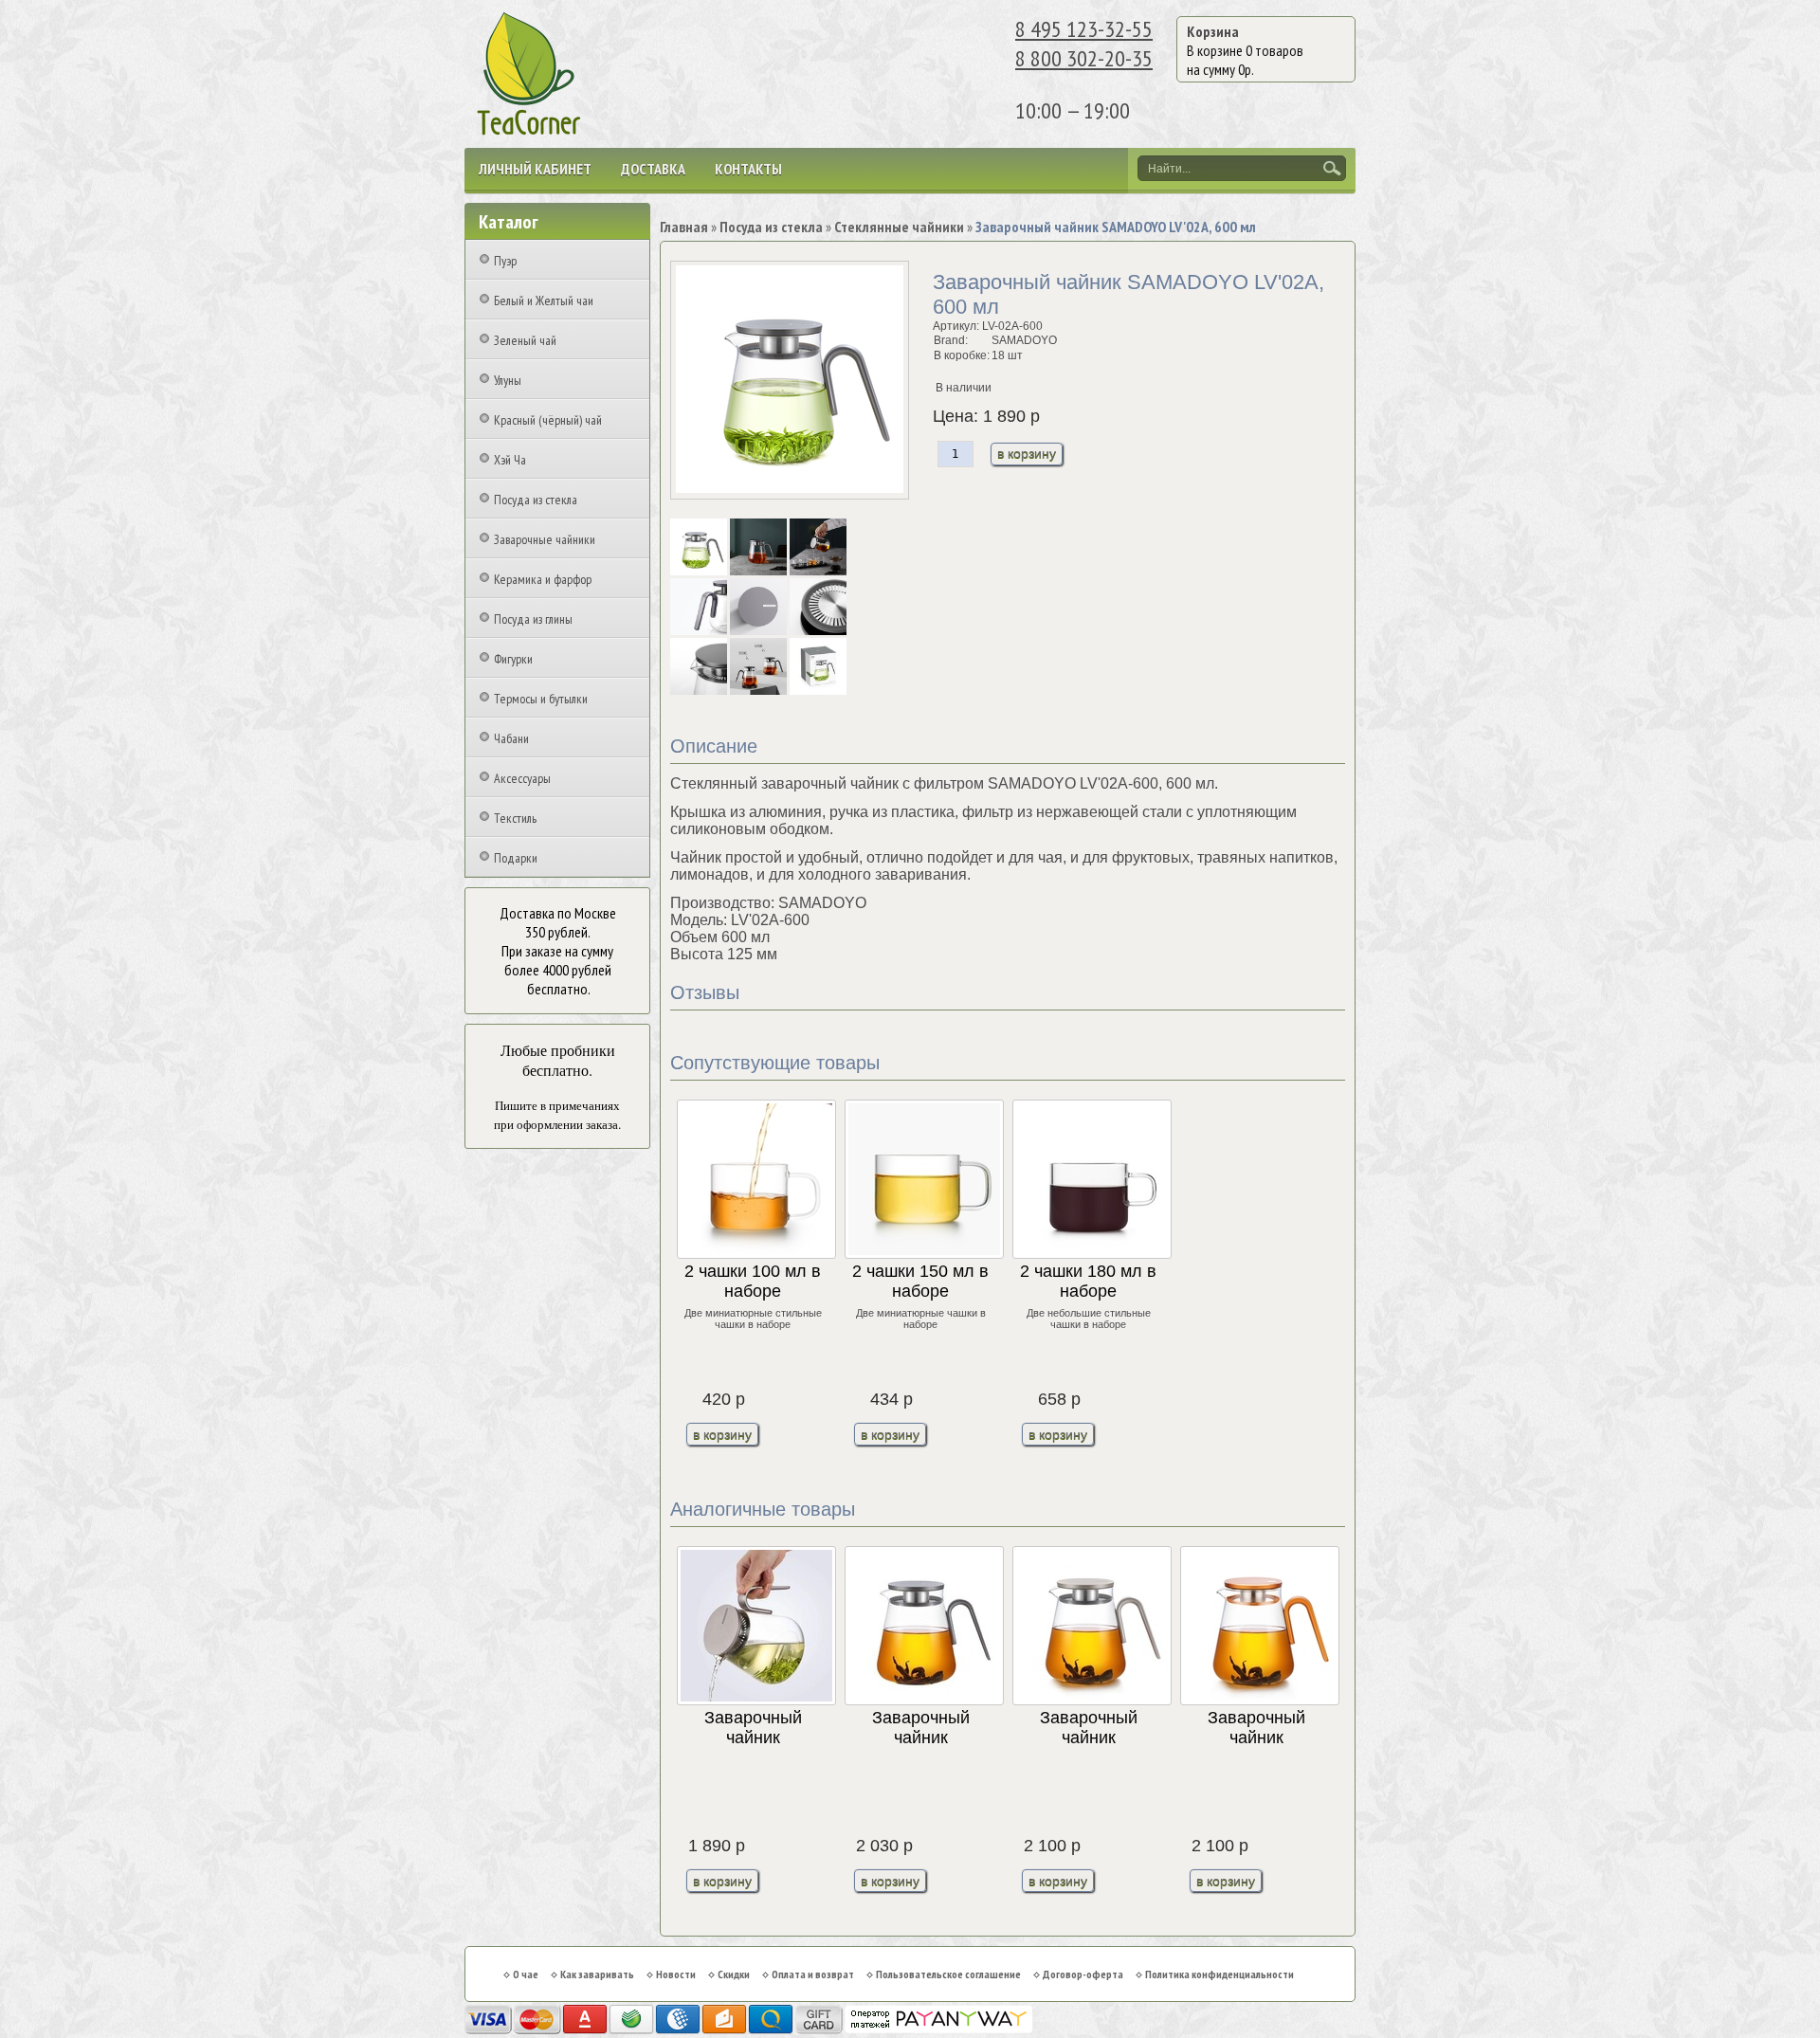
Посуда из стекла (536, 500)
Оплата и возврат (813, 1974)
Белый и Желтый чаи (544, 300)
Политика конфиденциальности (1219, 1974)
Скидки (734, 1974)
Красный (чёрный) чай (548, 420)
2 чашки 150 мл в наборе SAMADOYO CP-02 (920, 1282)
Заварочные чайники (545, 539)
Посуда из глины (533, 619)
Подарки (516, 858)
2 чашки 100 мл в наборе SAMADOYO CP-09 (753, 1282)
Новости (676, 1974)
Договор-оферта (1083, 1974)
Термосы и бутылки (541, 699)
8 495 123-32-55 (1084, 29)
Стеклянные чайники (899, 227)
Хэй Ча (510, 460)
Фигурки (513, 659)
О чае (526, 1974)
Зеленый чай (525, 340)
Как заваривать (597, 1974)
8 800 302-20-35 (1084, 58)
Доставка (653, 169)
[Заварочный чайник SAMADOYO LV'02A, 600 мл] (700, 572)
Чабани (511, 738)
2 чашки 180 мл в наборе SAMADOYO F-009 (1088, 1282)
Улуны (508, 380)
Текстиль (515, 818)
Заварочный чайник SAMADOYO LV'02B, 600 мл (753, 1729)
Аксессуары (522, 778)
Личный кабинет (535, 169)
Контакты (748, 169)
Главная (684, 227)
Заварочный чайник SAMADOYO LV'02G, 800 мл (1256, 1729)
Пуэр (505, 261)
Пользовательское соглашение (948, 1974)
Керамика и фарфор (543, 579)
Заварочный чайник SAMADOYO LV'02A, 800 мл (920, 1729)
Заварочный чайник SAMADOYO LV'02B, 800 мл (1088, 1729)
